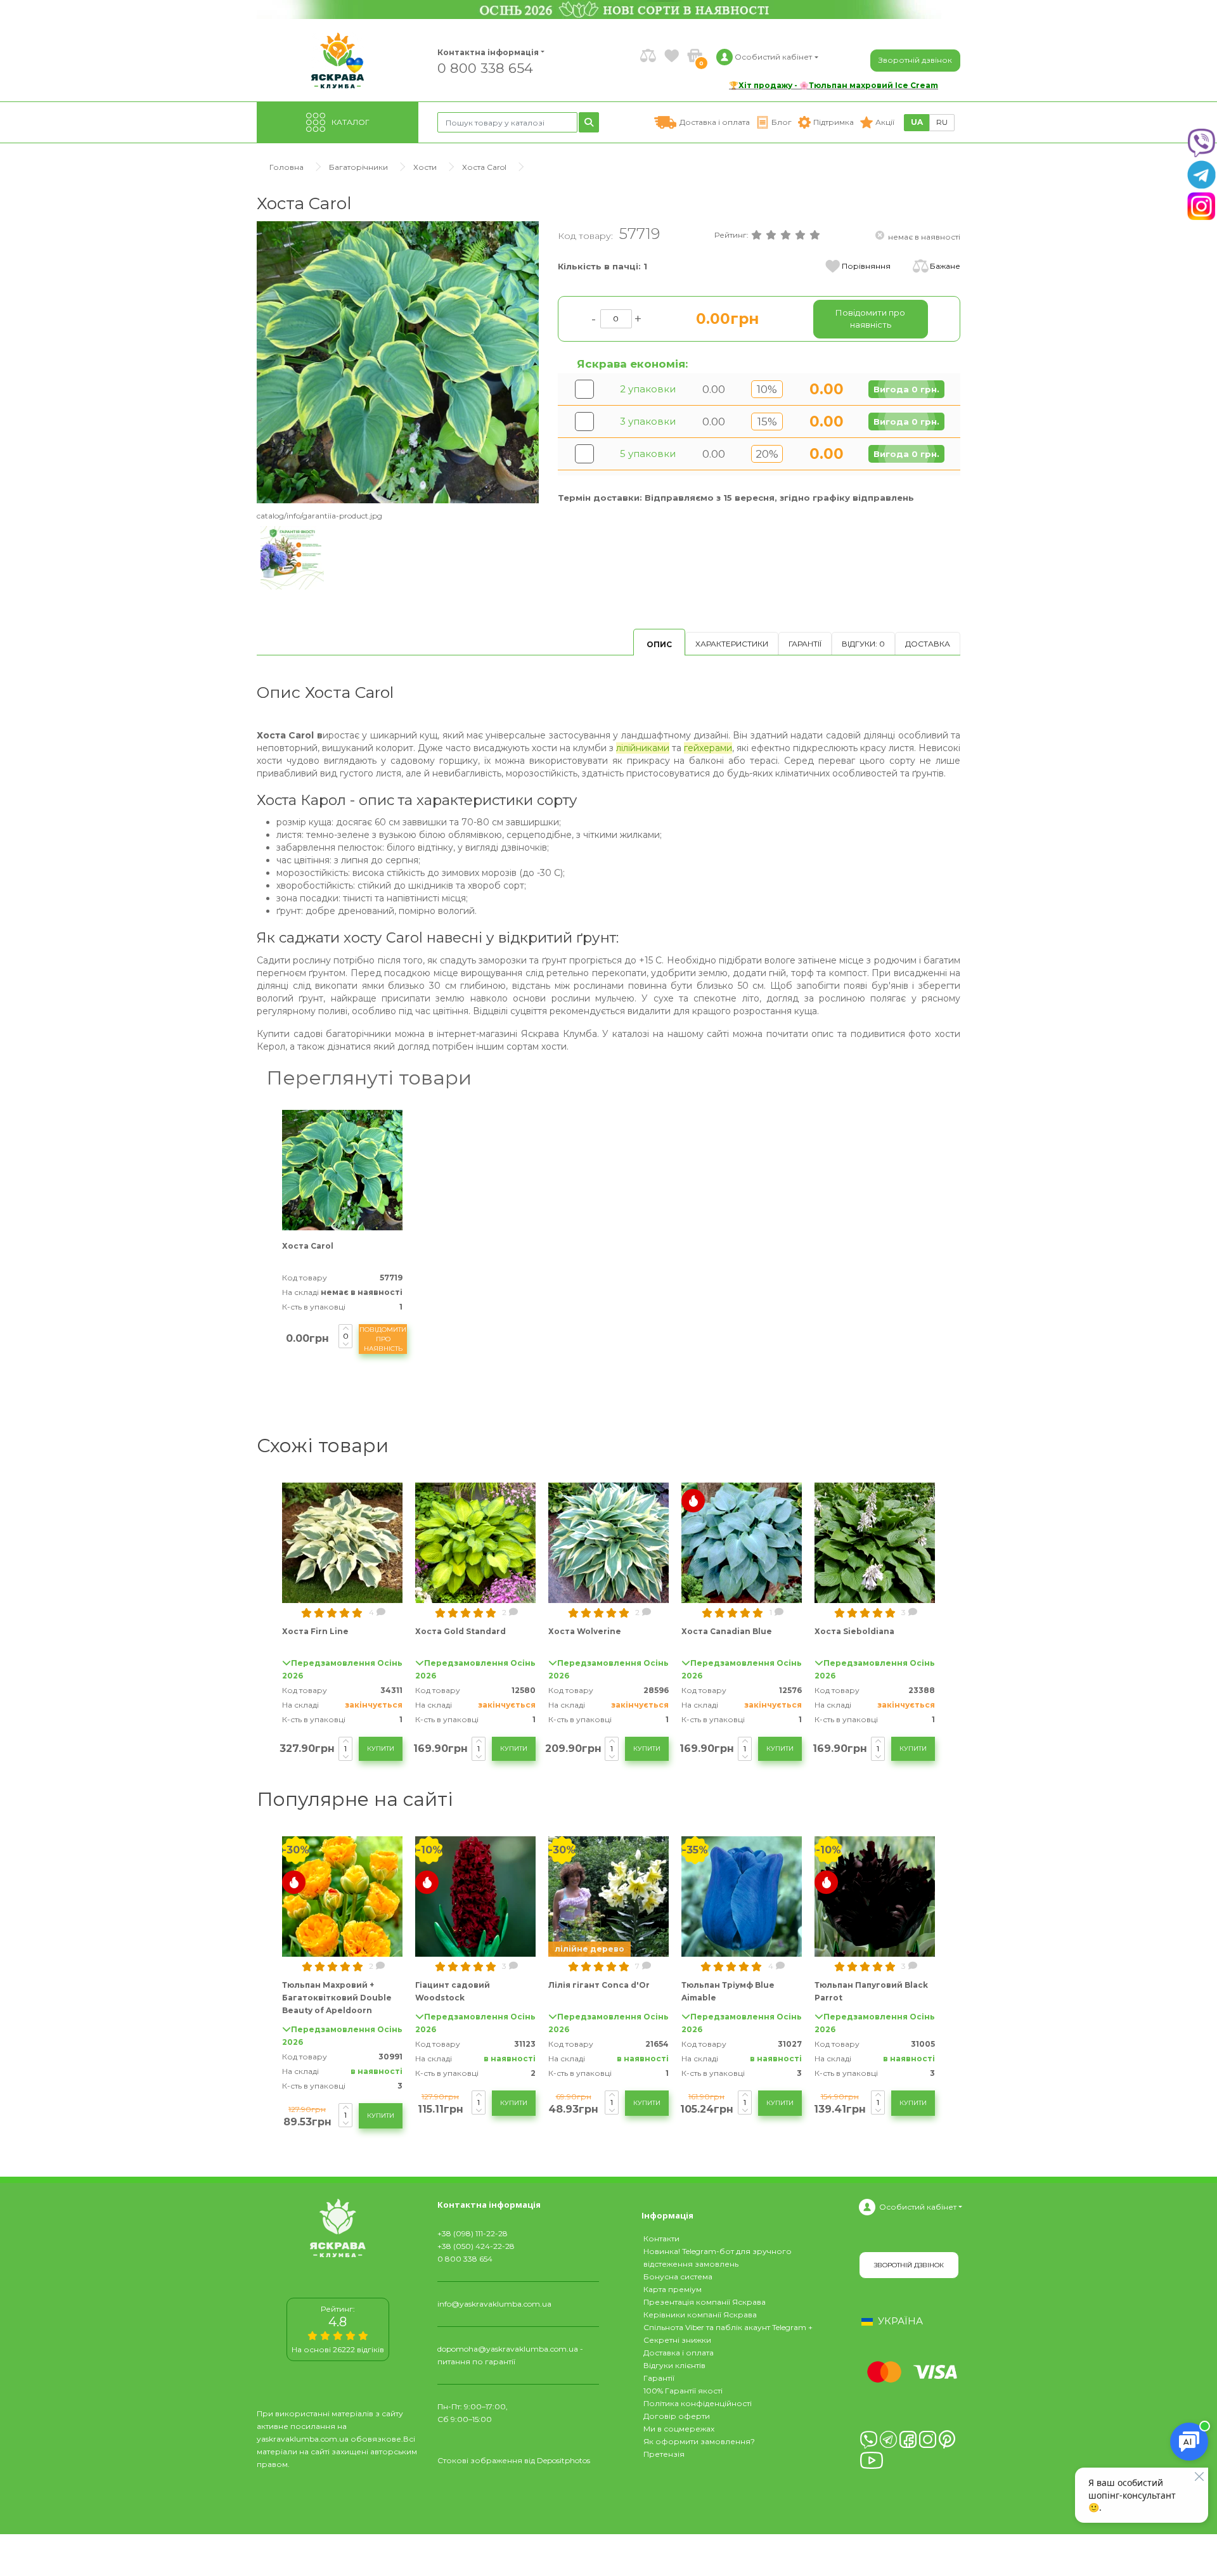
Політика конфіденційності (698, 2403)
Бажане (945, 266)
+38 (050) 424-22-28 (476, 2246)
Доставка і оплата (679, 2353)
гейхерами (708, 748)
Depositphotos (563, 2460)
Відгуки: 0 (863, 644)
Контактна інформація (488, 52)
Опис (659, 644)
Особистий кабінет (918, 2207)
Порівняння (866, 266)
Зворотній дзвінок (915, 60)
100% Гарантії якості (683, 2391)
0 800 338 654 (485, 68)
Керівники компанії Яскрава (700, 2315)
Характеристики (732, 644)
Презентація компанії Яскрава (705, 2302)
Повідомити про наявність (383, 1339)
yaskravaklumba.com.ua (303, 2439)
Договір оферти (677, 2416)
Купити (381, 1748)
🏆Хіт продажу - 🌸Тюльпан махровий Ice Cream (834, 85)
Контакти (661, 2238)
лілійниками (643, 748)
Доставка (928, 644)
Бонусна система (678, 2277)
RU (942, 122)
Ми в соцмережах (679, 2429)
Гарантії (805, 644)
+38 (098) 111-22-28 (473, 2233)
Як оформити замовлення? (699, 2441)
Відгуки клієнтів (674, 2365)
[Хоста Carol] (398, 362)
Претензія (664, 2454)
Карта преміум (673, 2289)
